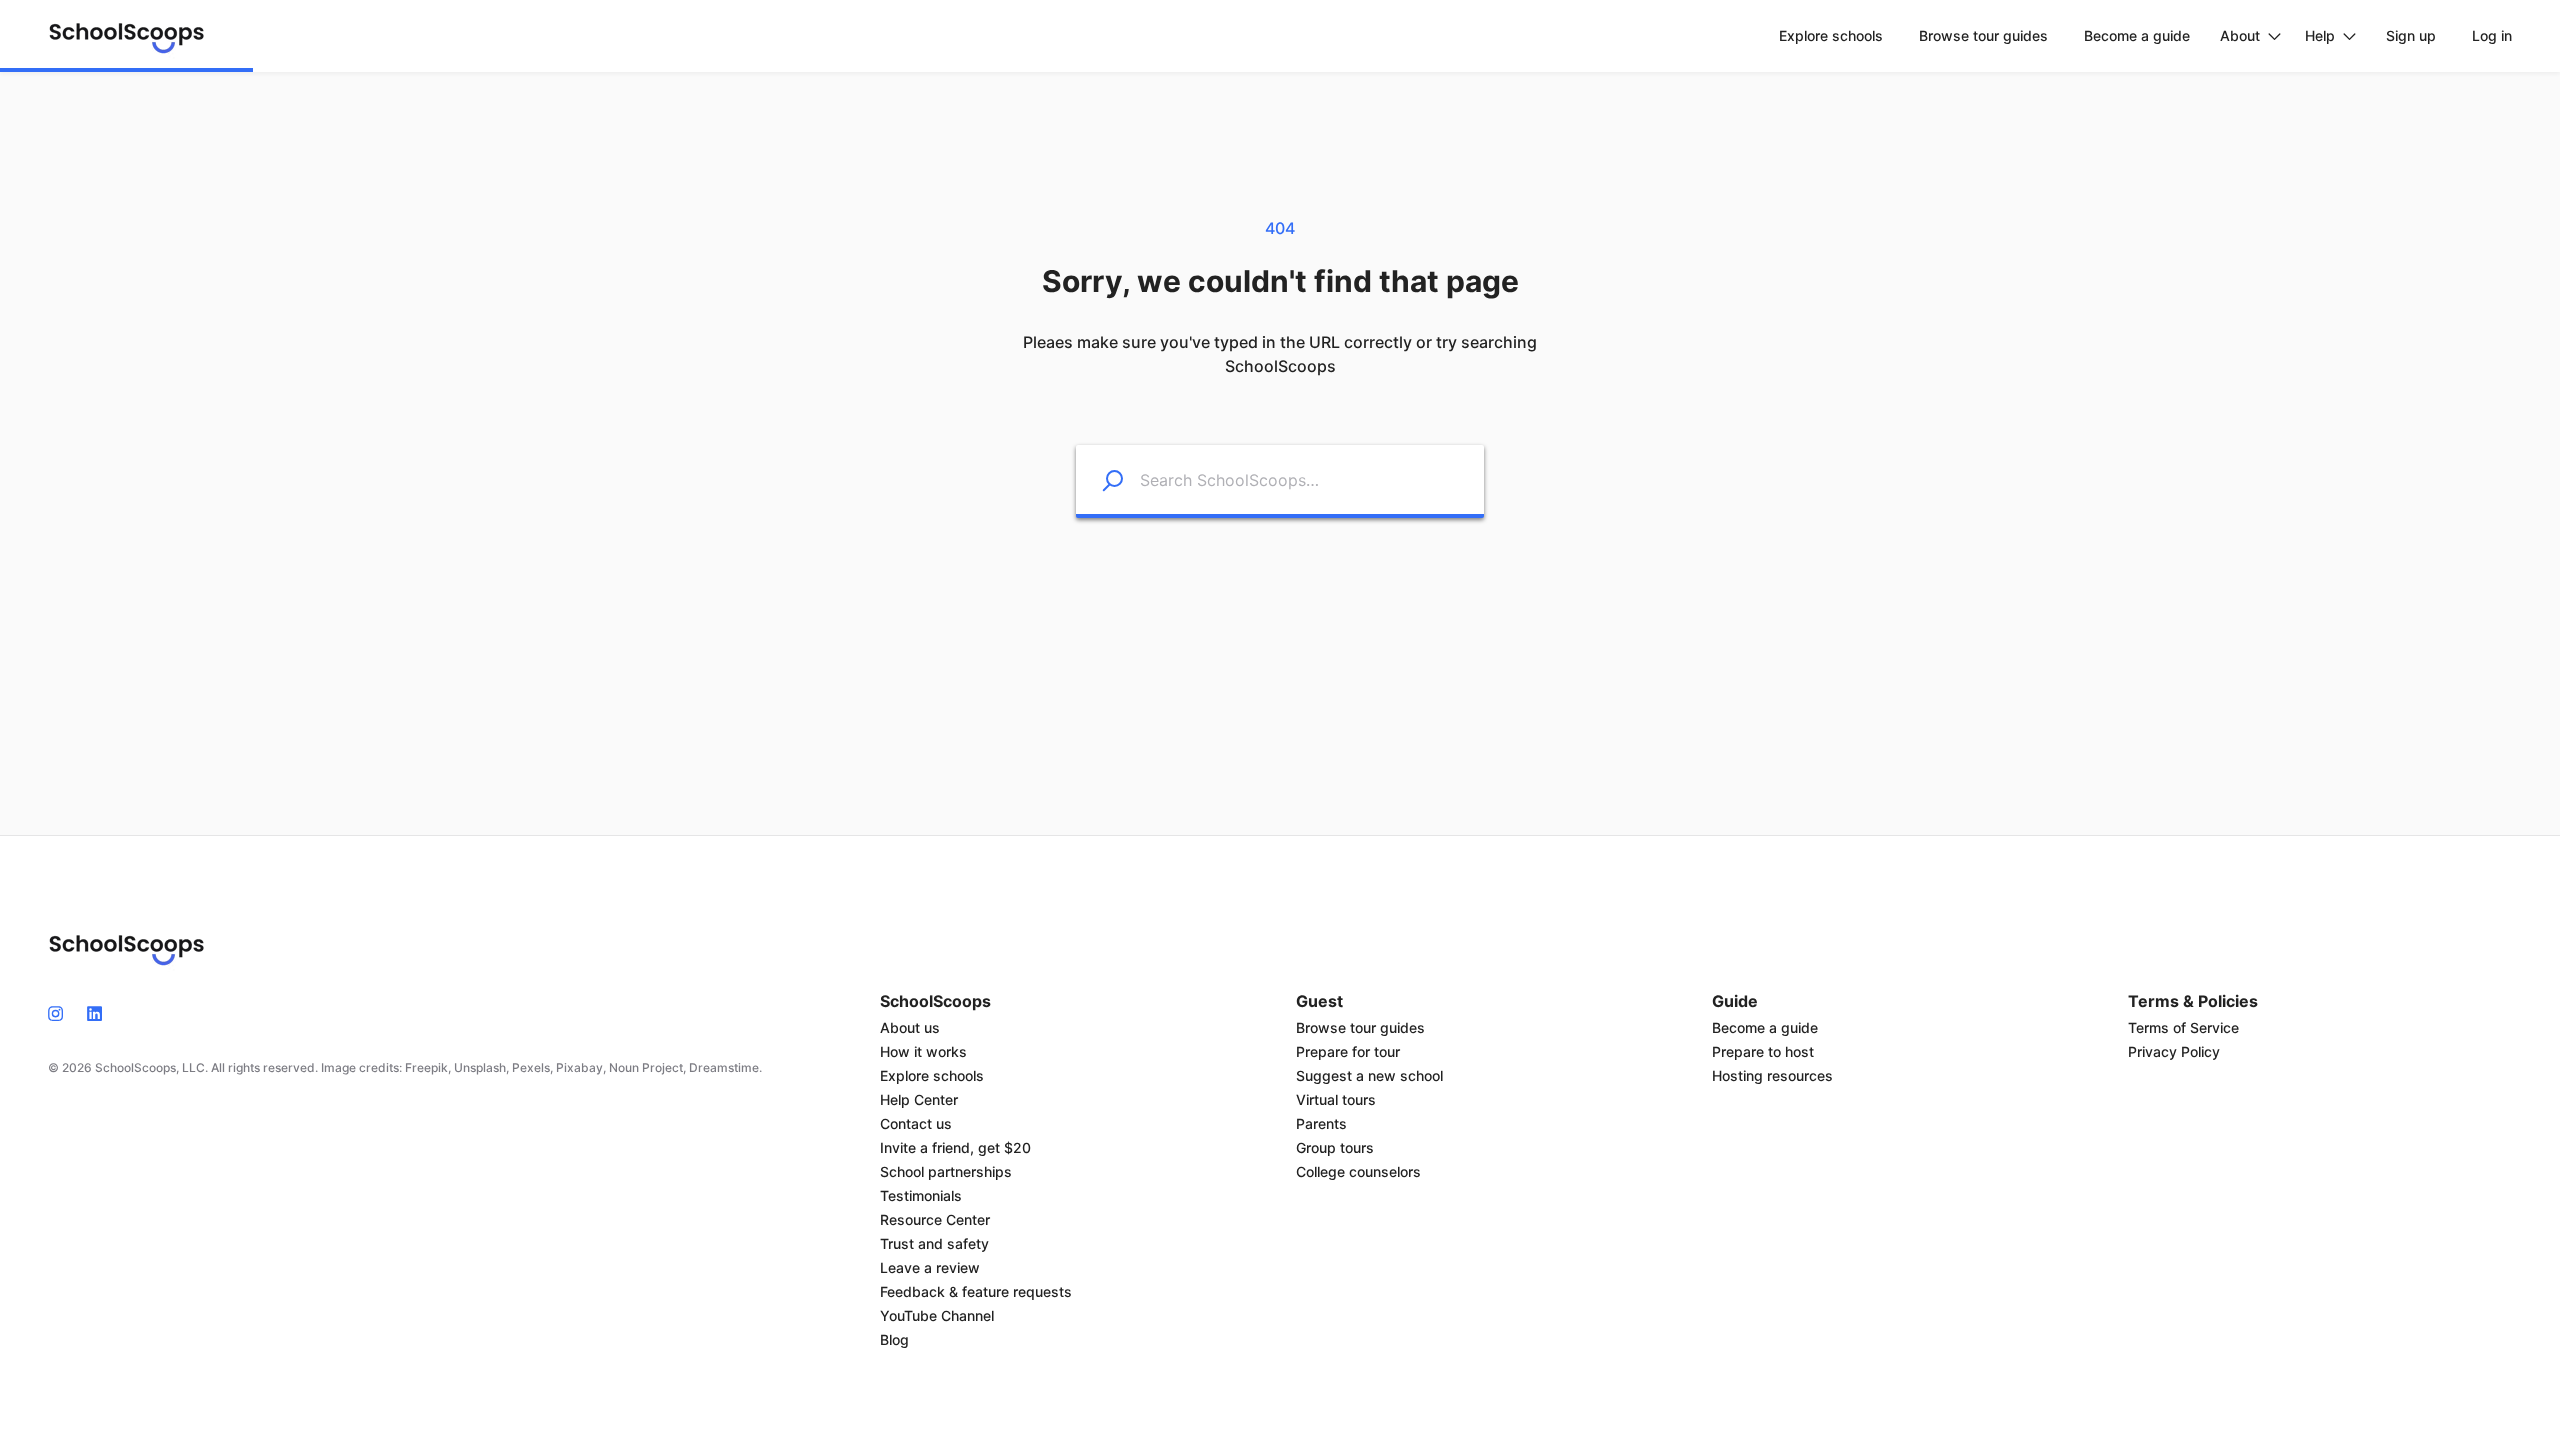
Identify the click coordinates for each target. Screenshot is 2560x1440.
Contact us (916, 1123)
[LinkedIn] (94, 1012)
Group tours (1335, 1147)
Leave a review (930, 1267)
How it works (923, 1051)
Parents (1321, 1123)
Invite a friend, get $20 (955, 1147)
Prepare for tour (1348, 1051)
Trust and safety (934, 1243)
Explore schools (932, 1075)
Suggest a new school (1369, 1075)
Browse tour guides (1360, 1027)
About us (910, 1027)
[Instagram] (61, 1012)
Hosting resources (1772, 1075)
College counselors (1358, 1171)
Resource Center (935, 1219)
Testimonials (921, 1195)
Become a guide (1765, 1027)
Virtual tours (1336, 1099)
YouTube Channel (937, 1315)
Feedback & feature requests (976, 1291)
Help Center (919, 1099)
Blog (894, 1339)
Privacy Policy (2174, 1051)
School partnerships (946, 1171)
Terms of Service (2183, 1027)
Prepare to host (1763, 1051)
